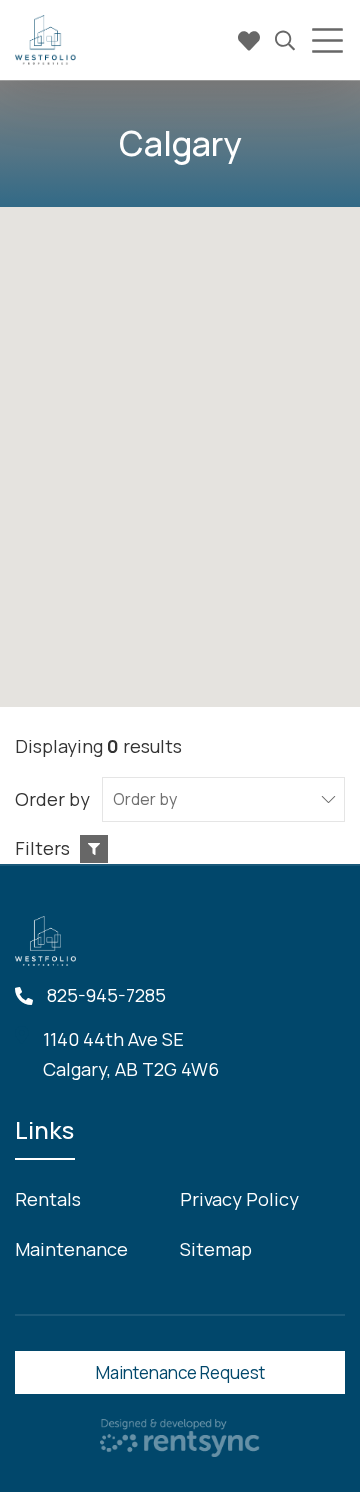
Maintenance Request (180, 1372)
